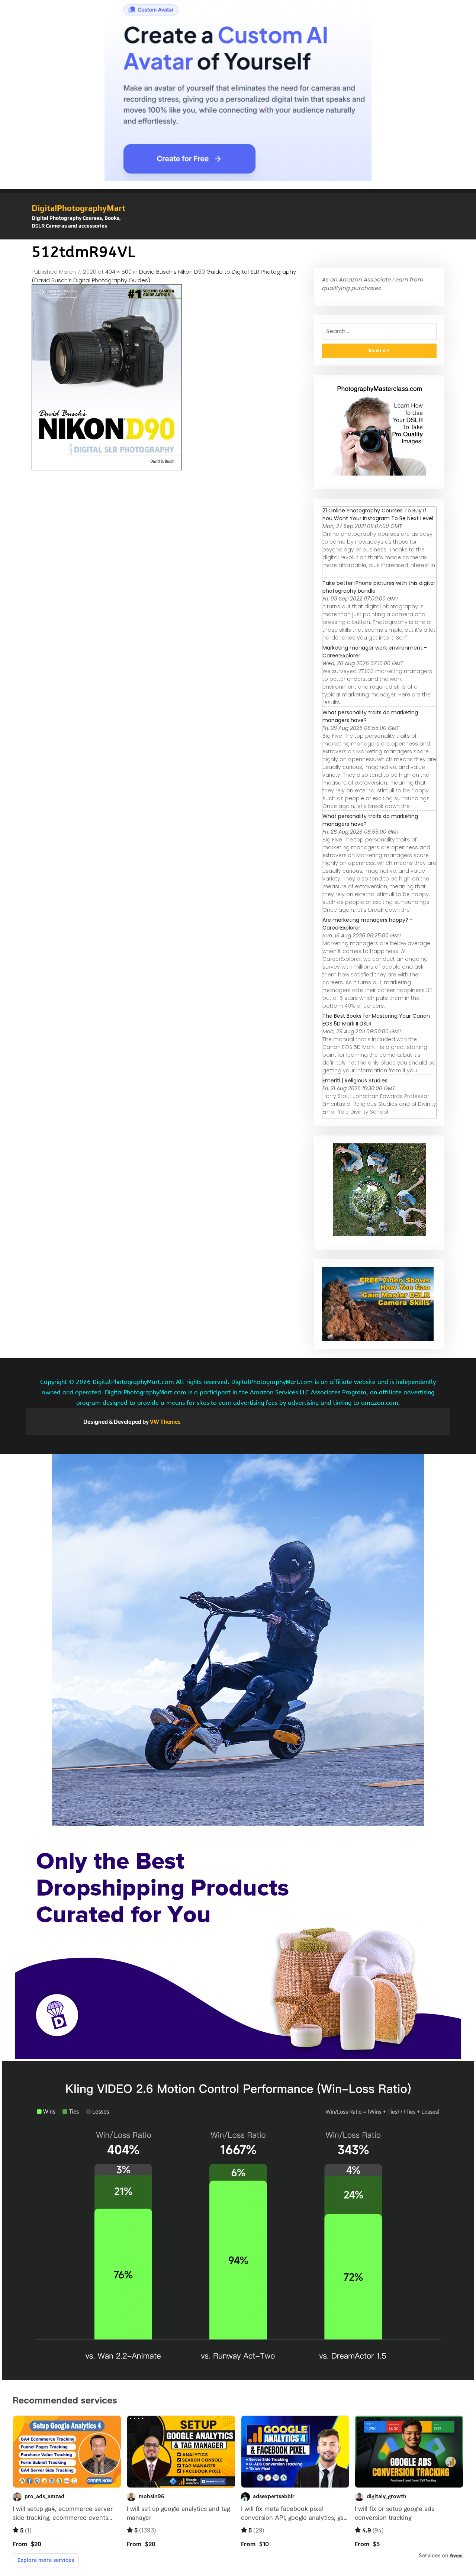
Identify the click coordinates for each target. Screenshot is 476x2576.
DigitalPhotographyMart (78, 208)
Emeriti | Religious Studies (355, 1081)
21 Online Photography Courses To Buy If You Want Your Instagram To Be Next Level (378, 514)
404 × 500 (118, 272)
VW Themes (165, 1422)
